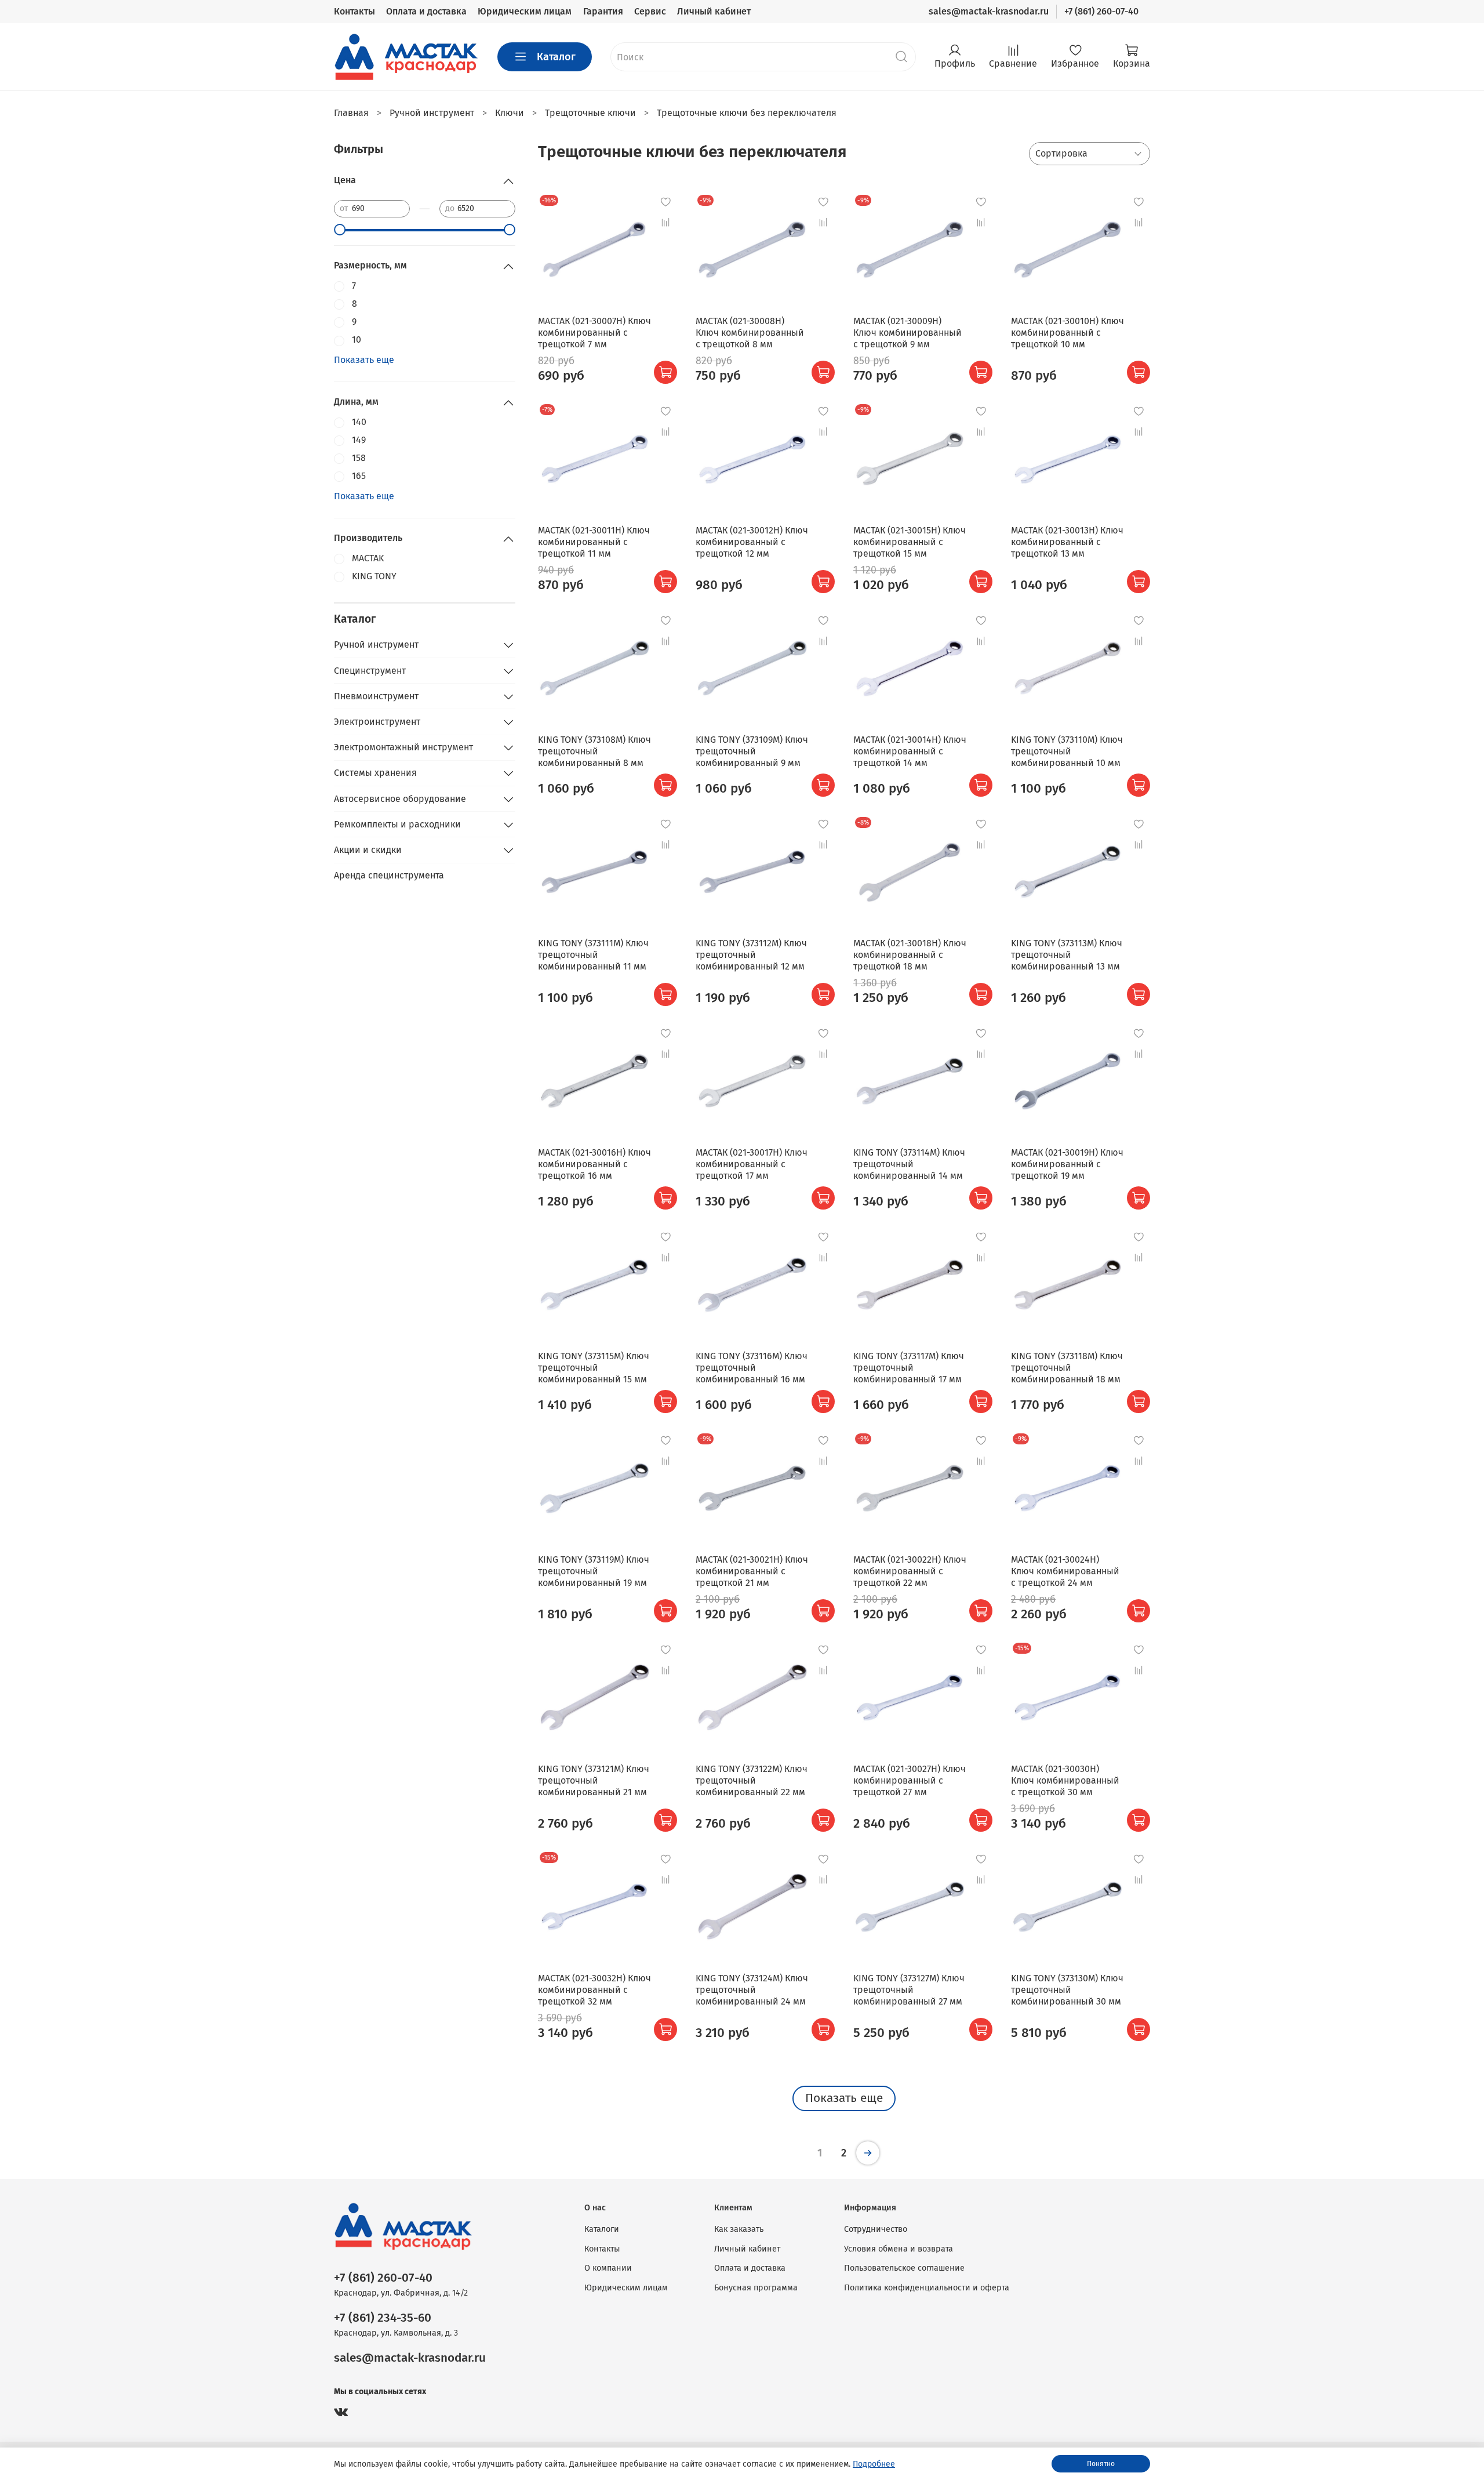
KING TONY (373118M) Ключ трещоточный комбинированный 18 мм (1067, 1368)
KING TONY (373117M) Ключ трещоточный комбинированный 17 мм (909, 1368)
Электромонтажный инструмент (403, 747)
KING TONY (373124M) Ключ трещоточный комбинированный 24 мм (752, 1990)
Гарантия (603, 11)
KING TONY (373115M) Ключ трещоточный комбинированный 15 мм (594, 1368)
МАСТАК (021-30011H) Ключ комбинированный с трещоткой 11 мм (594, 542)
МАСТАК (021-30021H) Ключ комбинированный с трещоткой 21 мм (752, 1571)
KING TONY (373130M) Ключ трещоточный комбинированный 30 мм (1067, 1990)
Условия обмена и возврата (899, 2249)
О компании (608, 2268)
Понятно (1101, 2464)
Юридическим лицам (525, 11)
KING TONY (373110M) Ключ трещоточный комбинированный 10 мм (1067, 751)
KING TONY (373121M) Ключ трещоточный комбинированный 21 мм (594, 1780)
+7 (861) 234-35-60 (383, 2318)
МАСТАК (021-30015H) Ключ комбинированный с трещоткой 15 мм (910, 542)
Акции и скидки (368, 850)
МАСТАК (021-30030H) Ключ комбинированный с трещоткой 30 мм (1065, 1780)
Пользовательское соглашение (904, 2268)
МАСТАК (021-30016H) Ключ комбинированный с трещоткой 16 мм (594, 1164)
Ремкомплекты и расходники (397, 824)
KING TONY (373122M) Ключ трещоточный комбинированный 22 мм (752, 1780)
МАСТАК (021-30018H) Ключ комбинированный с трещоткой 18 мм (910, 955)
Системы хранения (375, 773)
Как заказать (739, 2229)
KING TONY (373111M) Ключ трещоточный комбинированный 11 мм (593, 955)
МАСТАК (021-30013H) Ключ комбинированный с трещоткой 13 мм (1067, 542)
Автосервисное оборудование (400, 799)
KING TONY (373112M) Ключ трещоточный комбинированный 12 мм (751, 955)
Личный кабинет (714, 11)
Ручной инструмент (376, 644)
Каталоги (602, 2229)
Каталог (556, 57)
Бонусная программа (756, 2288)
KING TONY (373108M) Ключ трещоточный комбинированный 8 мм (594, 751)
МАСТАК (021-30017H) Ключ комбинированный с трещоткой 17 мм (752, 1164)
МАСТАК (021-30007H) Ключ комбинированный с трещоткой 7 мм (594, 333)
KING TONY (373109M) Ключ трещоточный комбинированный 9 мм (752, 751)
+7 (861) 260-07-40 (1101, 11)
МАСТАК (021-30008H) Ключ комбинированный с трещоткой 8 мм (750, 333)
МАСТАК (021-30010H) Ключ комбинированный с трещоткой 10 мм (1067, 333)
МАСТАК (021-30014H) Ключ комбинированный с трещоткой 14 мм (910, 751)
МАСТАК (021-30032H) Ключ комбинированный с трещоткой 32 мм (594, 1990)
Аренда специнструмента (389, 875)
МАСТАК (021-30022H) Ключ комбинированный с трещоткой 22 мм (910, 1571)
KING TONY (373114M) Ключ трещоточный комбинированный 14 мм (909, 1164)
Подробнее (874, 2464)
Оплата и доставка (426, 11)
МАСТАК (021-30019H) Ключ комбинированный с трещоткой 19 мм (1067, 1164)
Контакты (354, 11)
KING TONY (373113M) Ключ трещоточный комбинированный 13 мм (1067, 955)
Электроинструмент (377, 722)
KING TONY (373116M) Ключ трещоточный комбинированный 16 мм (752, 1368)
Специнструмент (370, 671)
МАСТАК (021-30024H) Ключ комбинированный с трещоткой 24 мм (1065, 1571)
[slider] (340, 230)
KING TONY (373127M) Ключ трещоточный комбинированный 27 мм (909, 1990)
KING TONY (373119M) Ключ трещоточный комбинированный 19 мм (594, 1571)
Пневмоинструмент (376, 696)
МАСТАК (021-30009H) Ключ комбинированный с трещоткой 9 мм (908, 333)
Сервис (650, 11)
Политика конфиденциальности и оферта (927, 2288)
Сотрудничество (876, 2229)
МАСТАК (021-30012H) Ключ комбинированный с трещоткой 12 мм (752, 542)
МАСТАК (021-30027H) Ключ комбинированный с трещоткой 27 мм (910, 1780)
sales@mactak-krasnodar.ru (989, 11)
